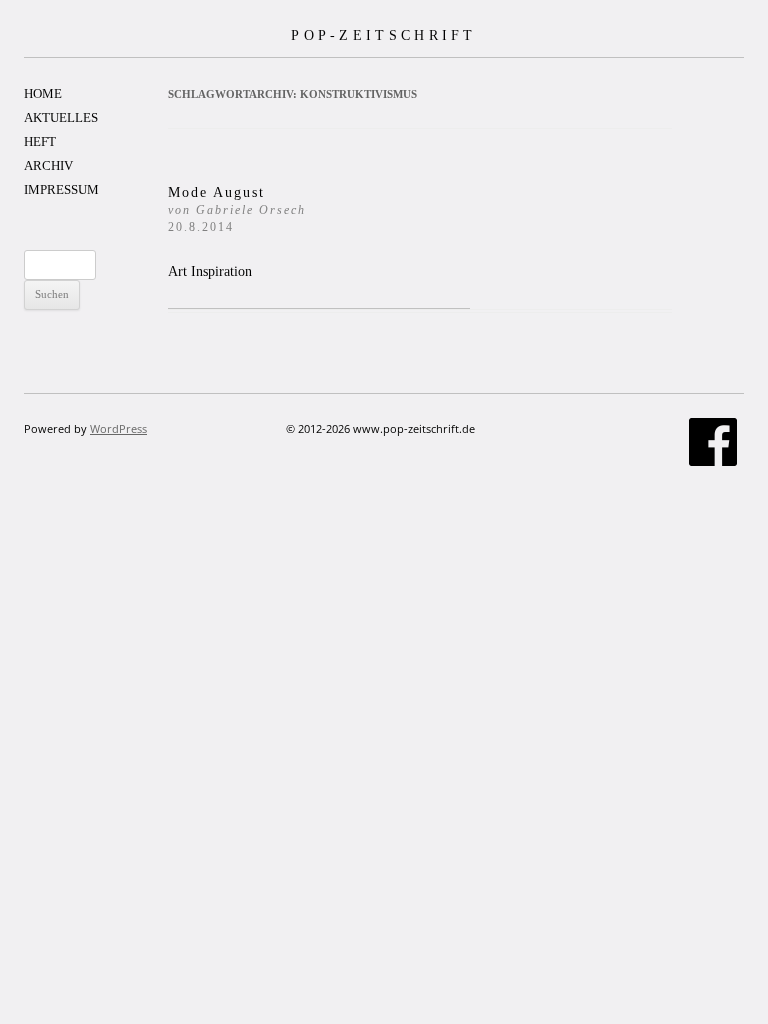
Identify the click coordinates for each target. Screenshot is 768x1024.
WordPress (118, 428)
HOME (43, 93)
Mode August (237, 209)
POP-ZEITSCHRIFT (384, 35)
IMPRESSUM (61, 189)
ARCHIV (48, 165)
